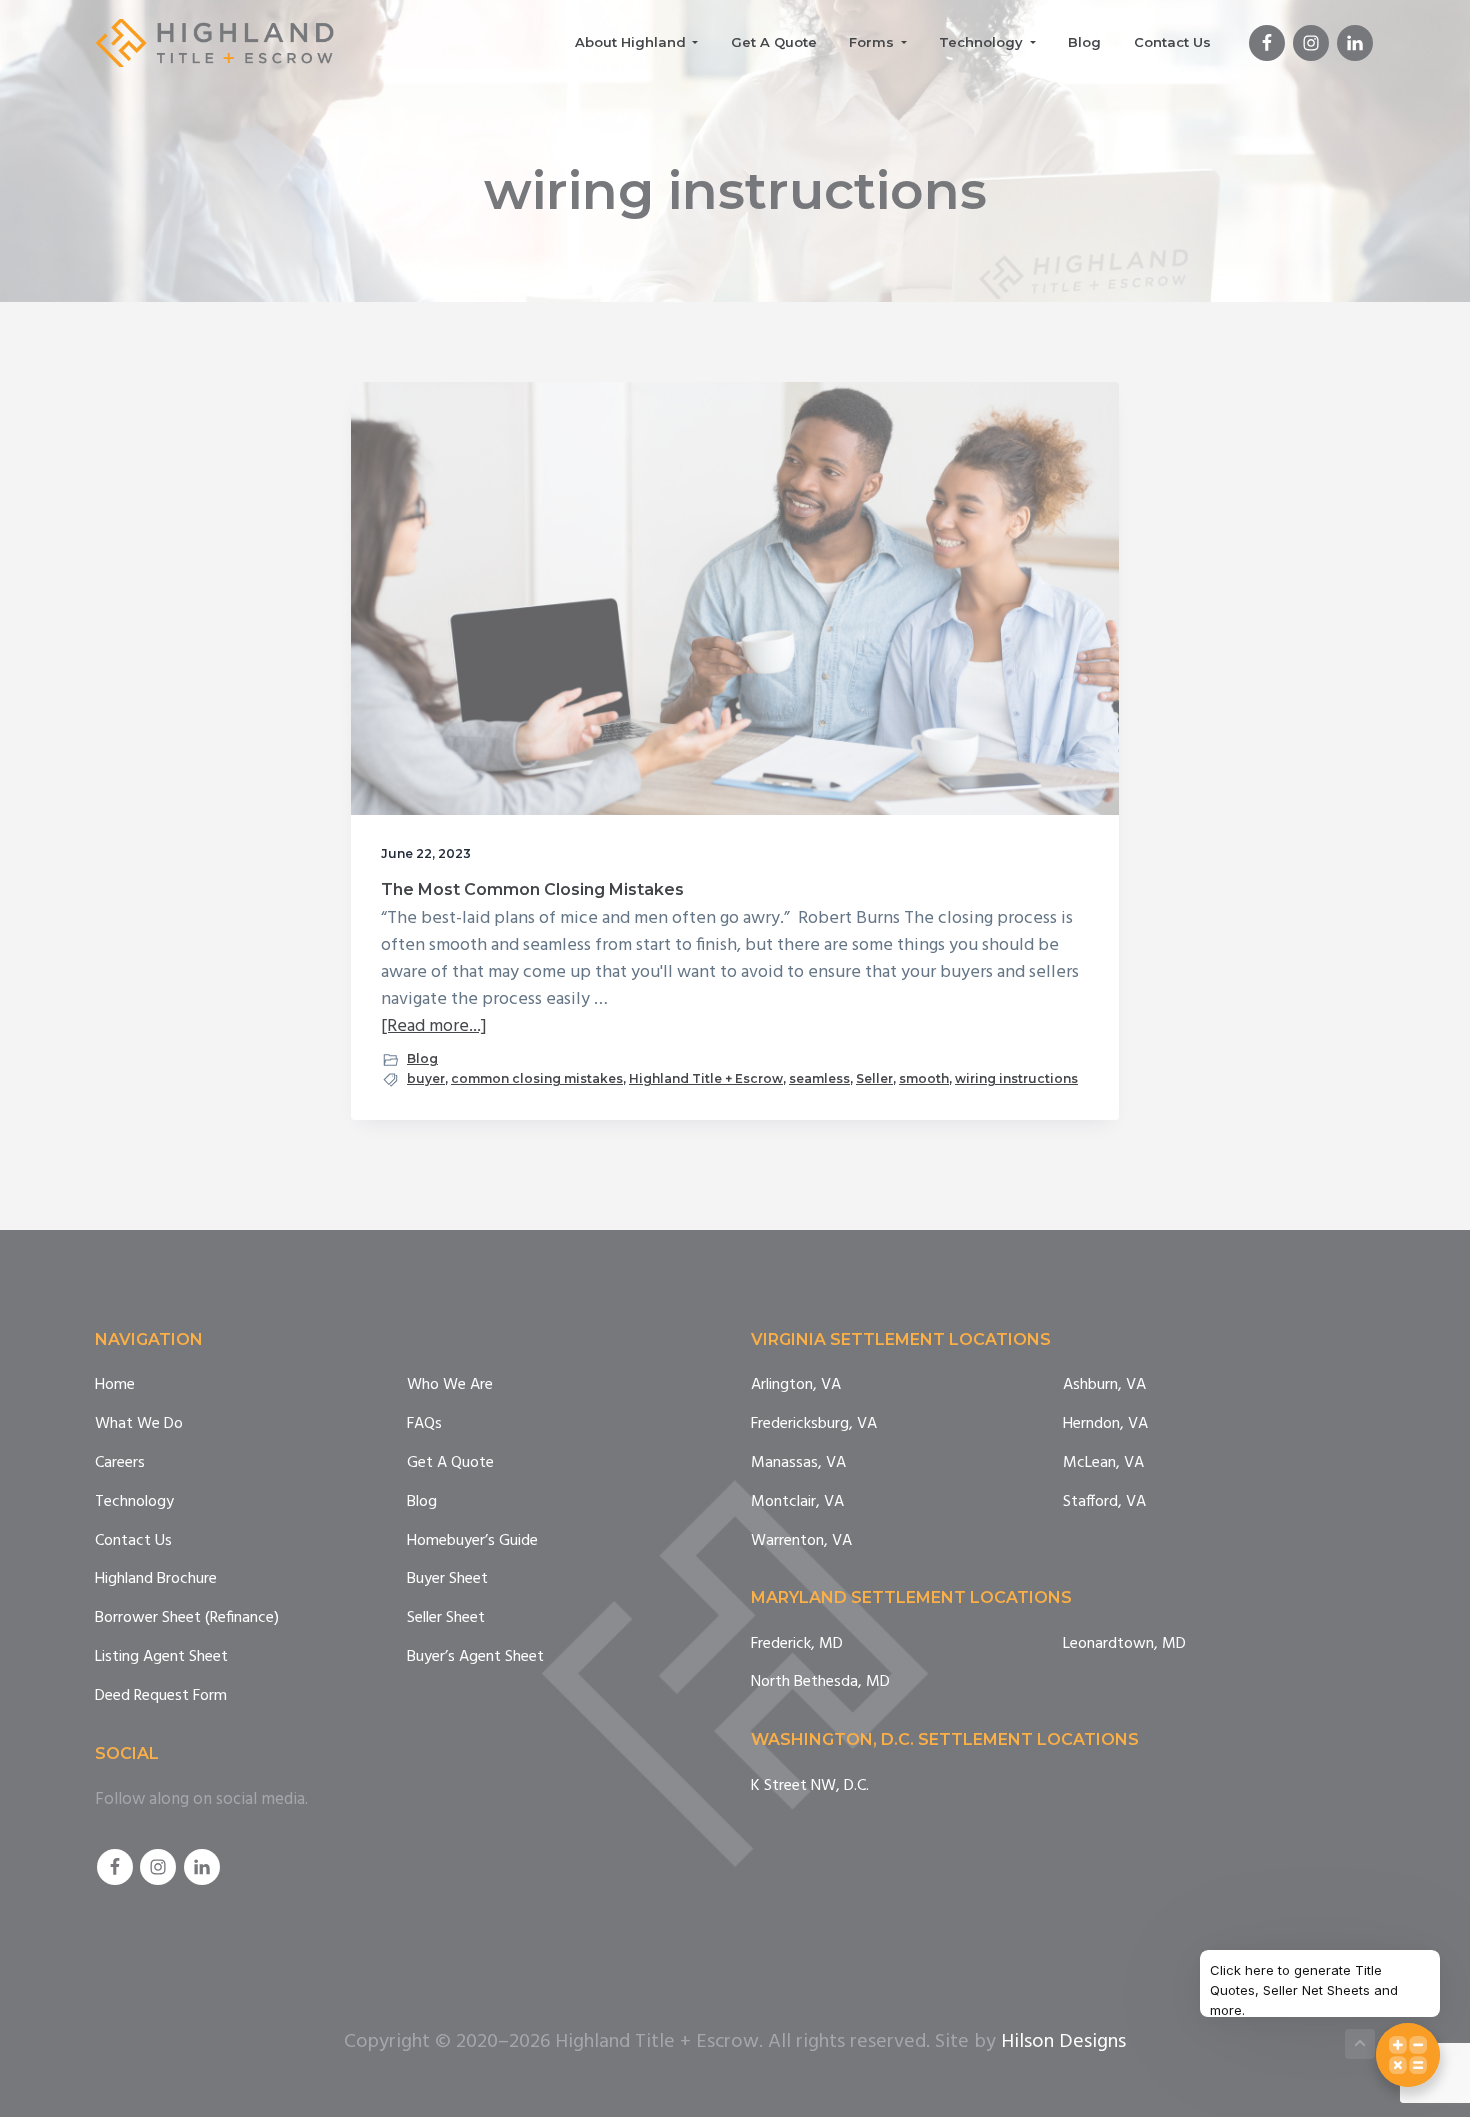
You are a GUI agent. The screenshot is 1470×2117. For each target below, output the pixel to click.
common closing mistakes (537, 1078)
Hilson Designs (1063, 2042)
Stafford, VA (1104, 1502)
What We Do (139, 1424)
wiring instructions (1016, 1078)
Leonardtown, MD (1124, 1644)
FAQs (424, 1424)
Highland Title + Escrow (706, 1078)
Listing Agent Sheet (161, 1657)
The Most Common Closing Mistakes (532, 889)
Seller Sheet (446, 1618)
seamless (819, 1078)
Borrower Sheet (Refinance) (187, 1618)
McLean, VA (1103, 1463)
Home (115, 1385)
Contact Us (133, 1541)
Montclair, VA (797, 1502)
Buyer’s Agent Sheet (475, 1657)
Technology (134, 1502)
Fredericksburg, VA (814, 1424)
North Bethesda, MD (820, 1682)
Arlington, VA (796, 1385)
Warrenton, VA (801, 1541)
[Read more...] (434, 1026)
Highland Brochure (156, 1579)
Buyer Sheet (447, 1579)
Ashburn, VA (1104, 1385)
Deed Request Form (161, 1696)
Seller (874, 1078)
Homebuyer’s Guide (472, 1541)
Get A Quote (450, 1463)
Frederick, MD (797, 1644)
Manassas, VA (798, 1463)
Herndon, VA (1105, 1424)
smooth (924, 1078)
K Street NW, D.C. (810, 1786)
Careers (120, 1463)
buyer (426, 1078)
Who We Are (450, 1385)
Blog (422, 1058)
